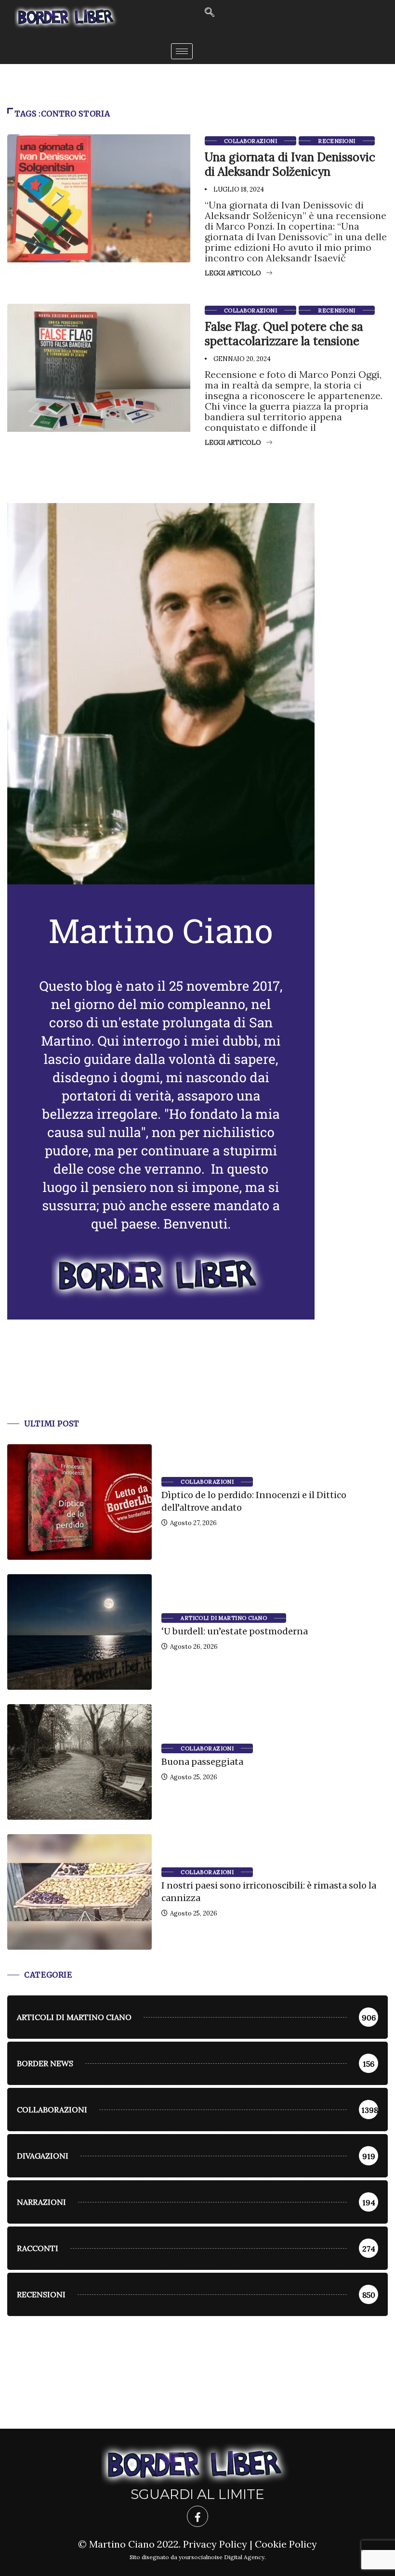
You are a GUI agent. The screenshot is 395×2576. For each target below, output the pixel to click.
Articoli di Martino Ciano (224, 1618)
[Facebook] (197, 2516)
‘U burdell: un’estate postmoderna (235, 1631)
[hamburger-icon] (182, 51)
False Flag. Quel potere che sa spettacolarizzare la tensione (284, 334)
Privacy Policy (215, 2544)
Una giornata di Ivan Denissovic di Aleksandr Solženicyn (290, 164)
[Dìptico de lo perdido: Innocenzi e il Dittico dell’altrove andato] (79, 1502)
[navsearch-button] (210, 13)
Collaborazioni (250, 141)
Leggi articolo (233, 273)
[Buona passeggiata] (79, 1762)
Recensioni (336, 141)
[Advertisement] (197, 1381)
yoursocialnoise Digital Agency (222, 2557)
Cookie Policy (286, 2544)
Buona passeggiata (202, 1762)
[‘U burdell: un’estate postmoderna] (79, 1632)
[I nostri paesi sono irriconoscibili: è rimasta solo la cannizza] (79, 1892)
